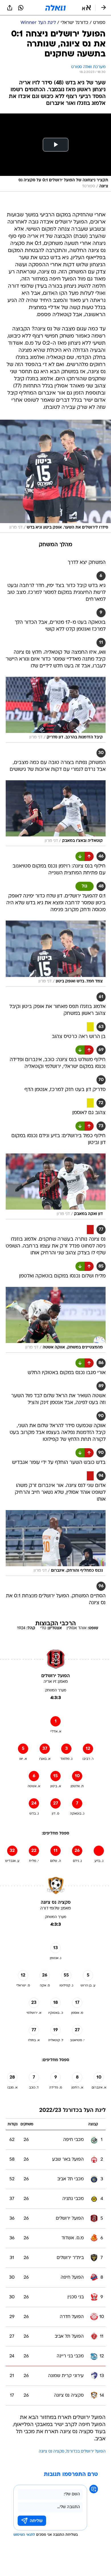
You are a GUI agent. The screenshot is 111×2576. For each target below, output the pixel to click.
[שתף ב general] (10, 8)
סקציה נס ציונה (52, 2452)
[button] (86, 8)
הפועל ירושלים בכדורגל (86, 2452)
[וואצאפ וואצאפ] (21, 8)
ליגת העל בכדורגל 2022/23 (72, 2111)
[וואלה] (55, 8)
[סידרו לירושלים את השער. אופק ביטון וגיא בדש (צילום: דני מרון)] (55, 476)
